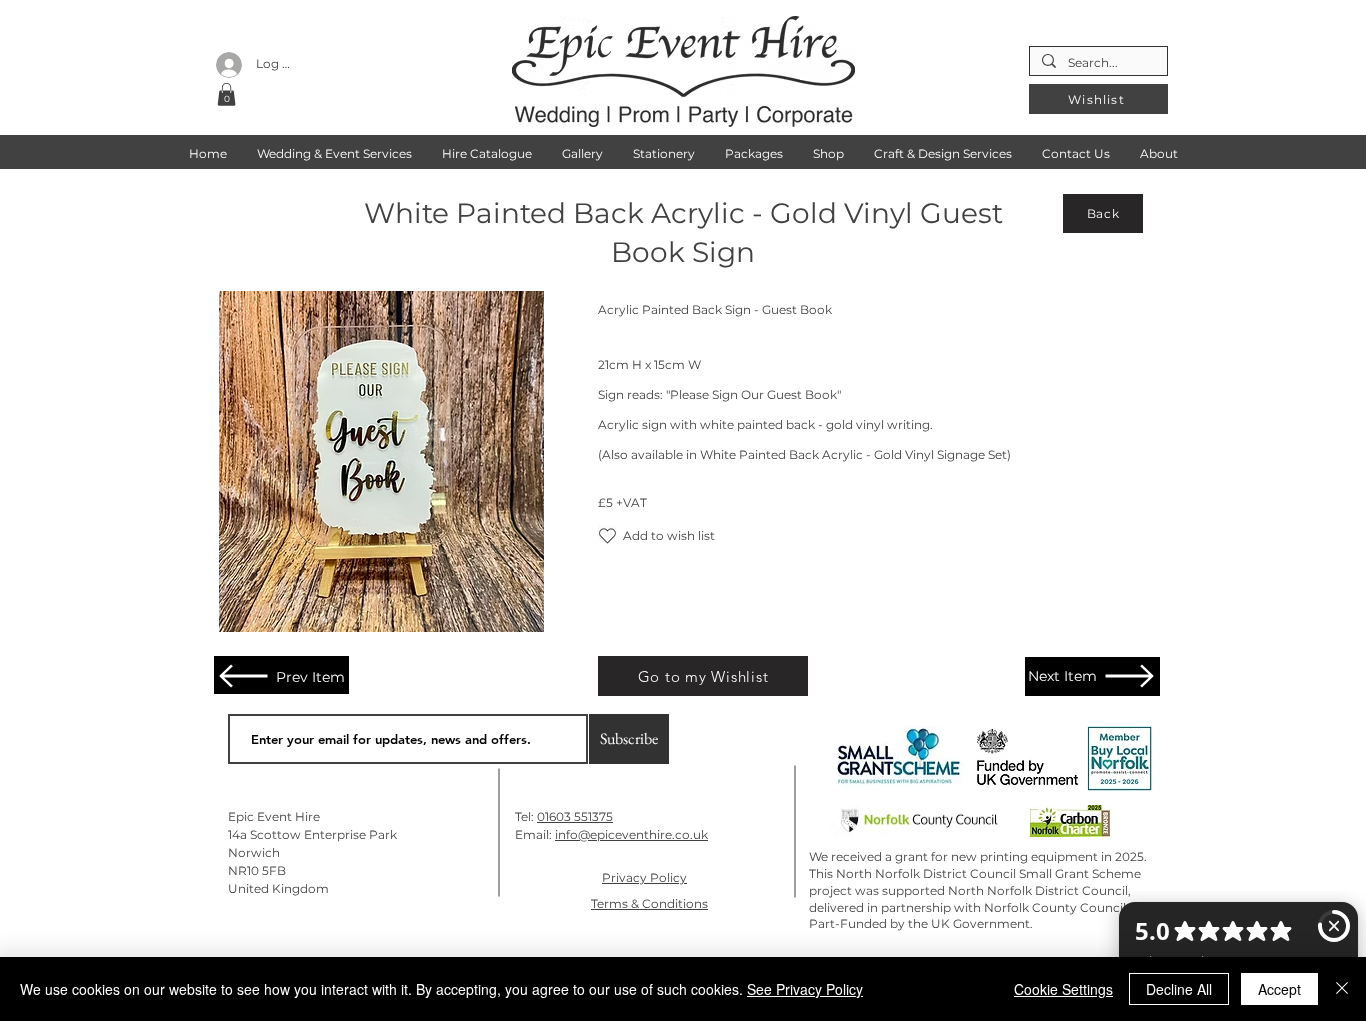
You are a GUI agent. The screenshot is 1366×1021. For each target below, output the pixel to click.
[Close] (1342, 989)
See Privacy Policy (805, 989)
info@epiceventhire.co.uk (631, 834)
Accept (1279, 989)
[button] (226, 94)
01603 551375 (575, 816)
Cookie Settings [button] (1063, 989)
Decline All (1179, 989)
